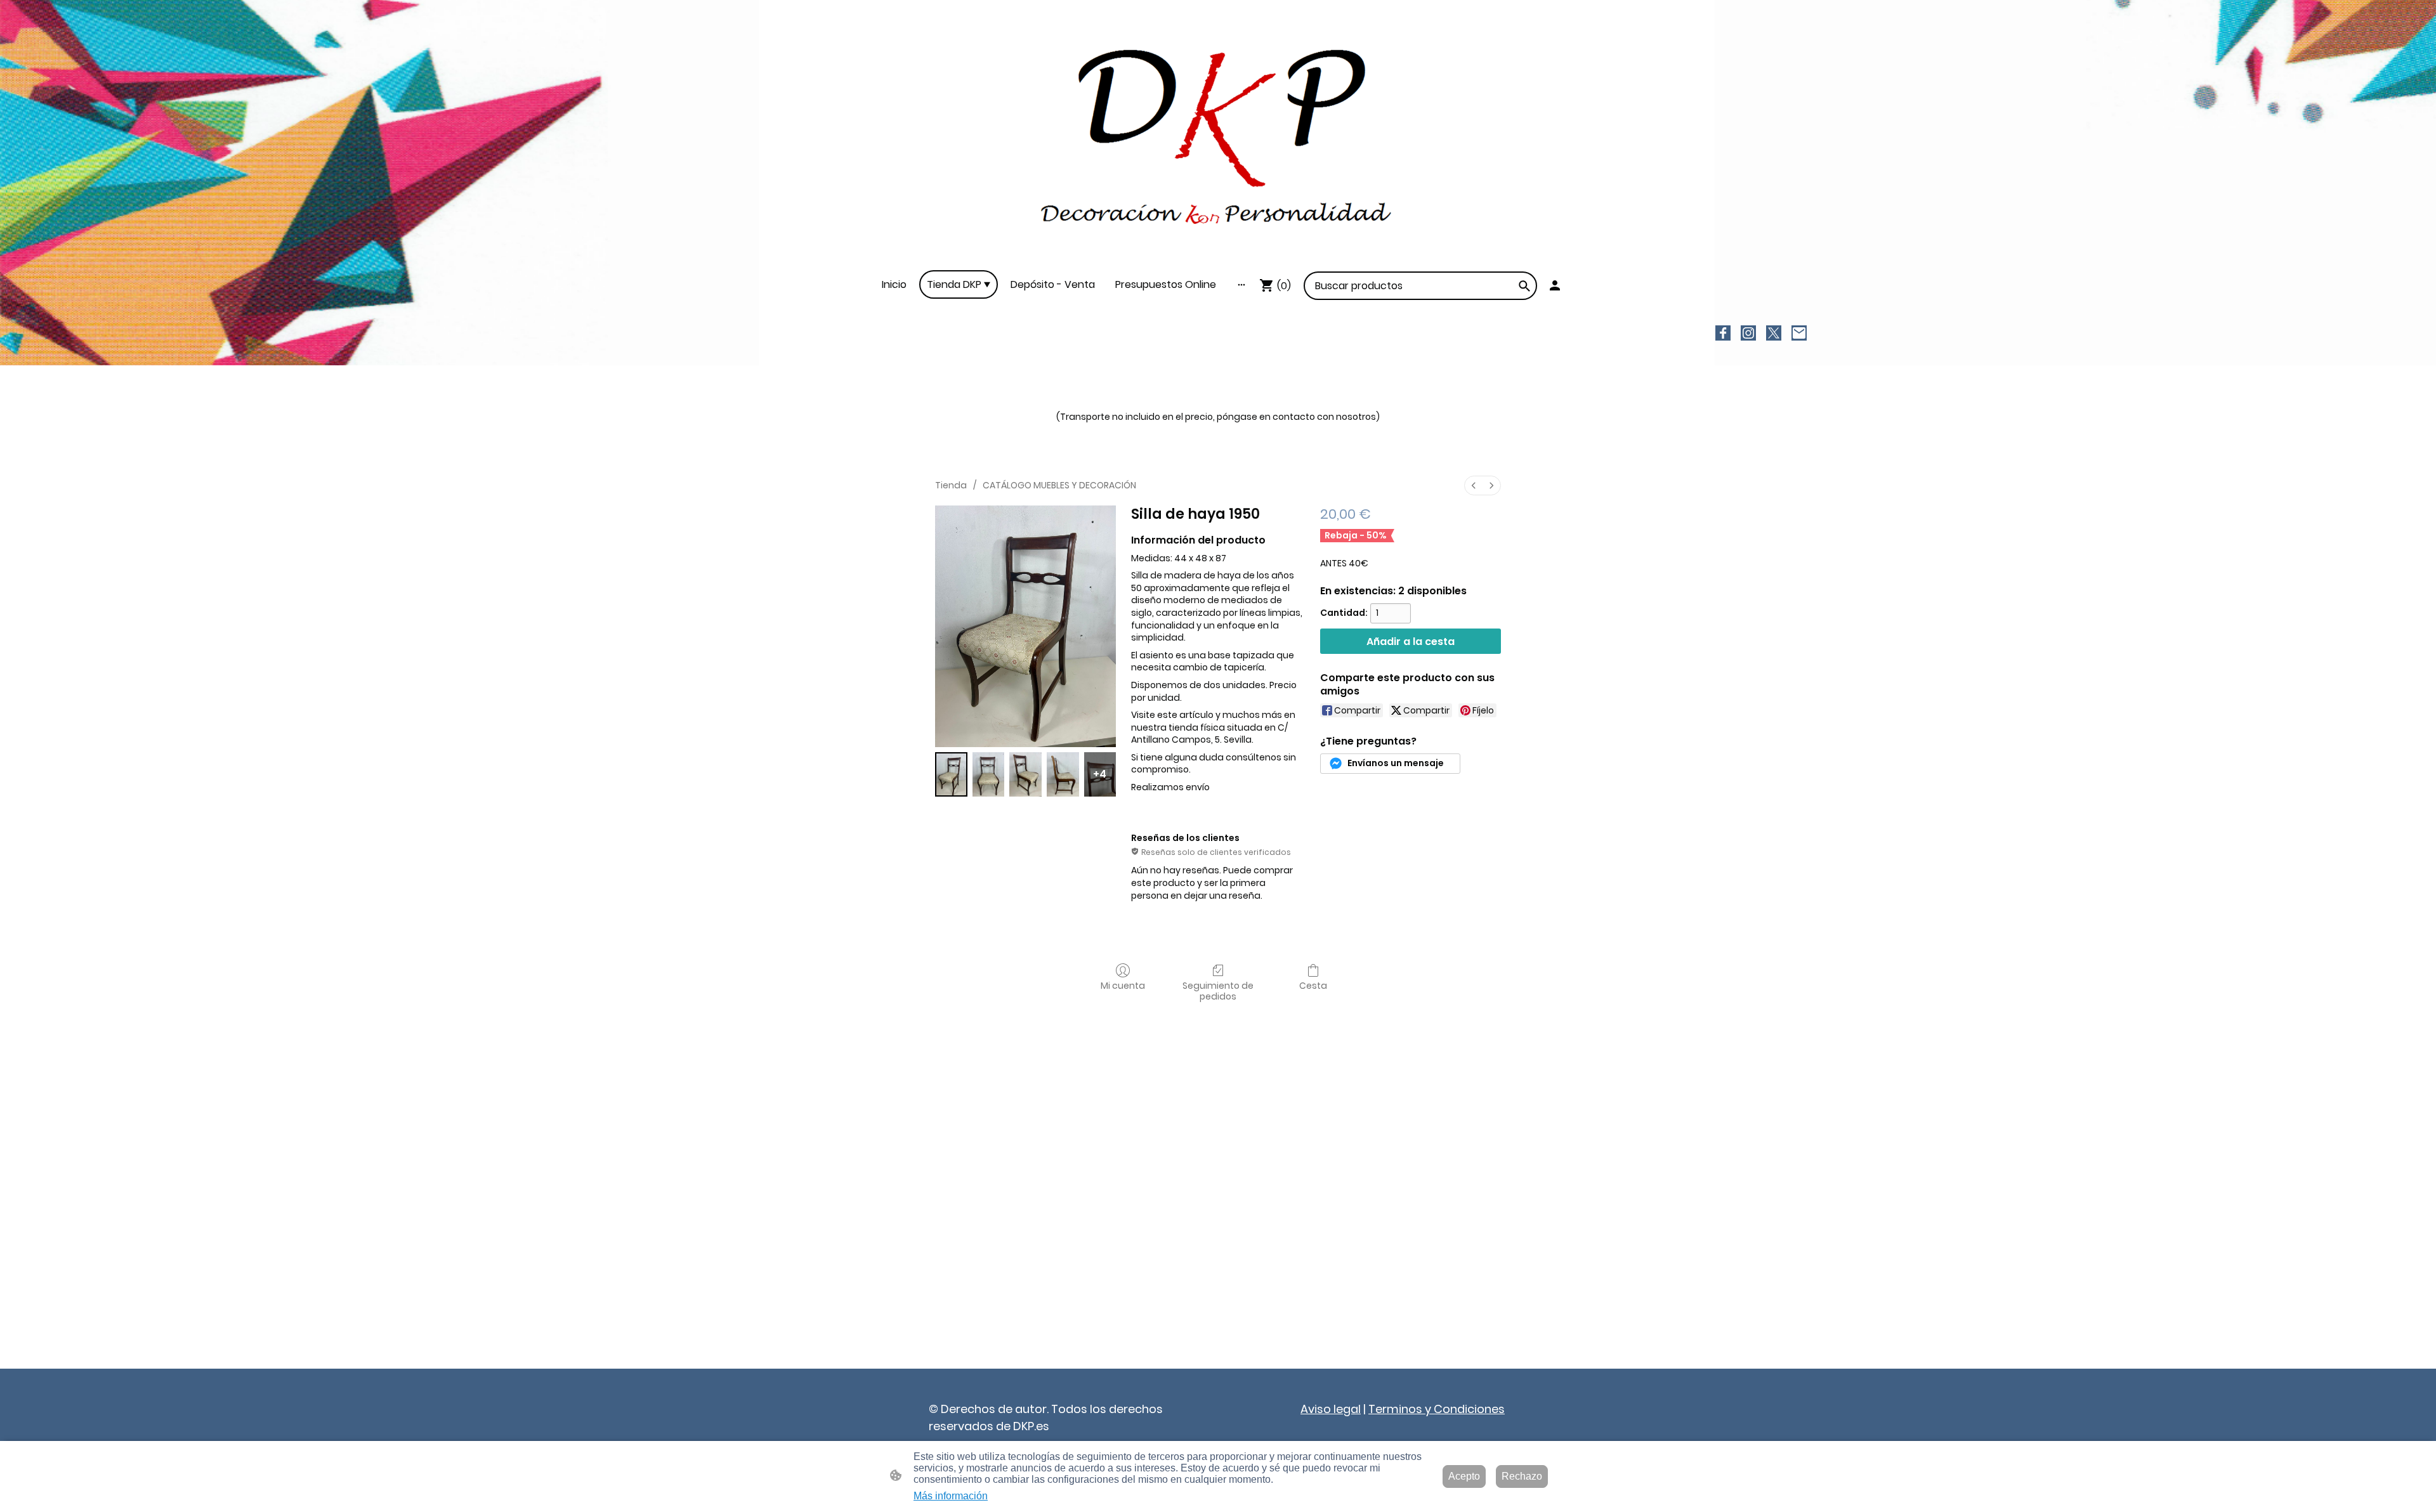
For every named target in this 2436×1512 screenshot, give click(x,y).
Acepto (1464, 1476)
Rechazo (1522, 1476)
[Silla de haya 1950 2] (1025, 774)
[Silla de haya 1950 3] (1063, 774)
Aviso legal (1331, 1409)
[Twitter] (1774, 333)
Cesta (1313, 985)
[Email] (1799, 333)
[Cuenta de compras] (1555, 285)
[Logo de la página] (1218, 135)
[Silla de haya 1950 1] (989, 774)
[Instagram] (1748, 333)
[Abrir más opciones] (1241, 285)
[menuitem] (1474, 486)
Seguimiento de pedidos (1218, 991)
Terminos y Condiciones (1437, 1409)
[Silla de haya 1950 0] (951, 774)
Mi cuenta (1123, 985)
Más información (951, 1496)
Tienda (951, 485)
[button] (1524, 286)
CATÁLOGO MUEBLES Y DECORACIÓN (1059, 485)
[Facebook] (1723, 333)
